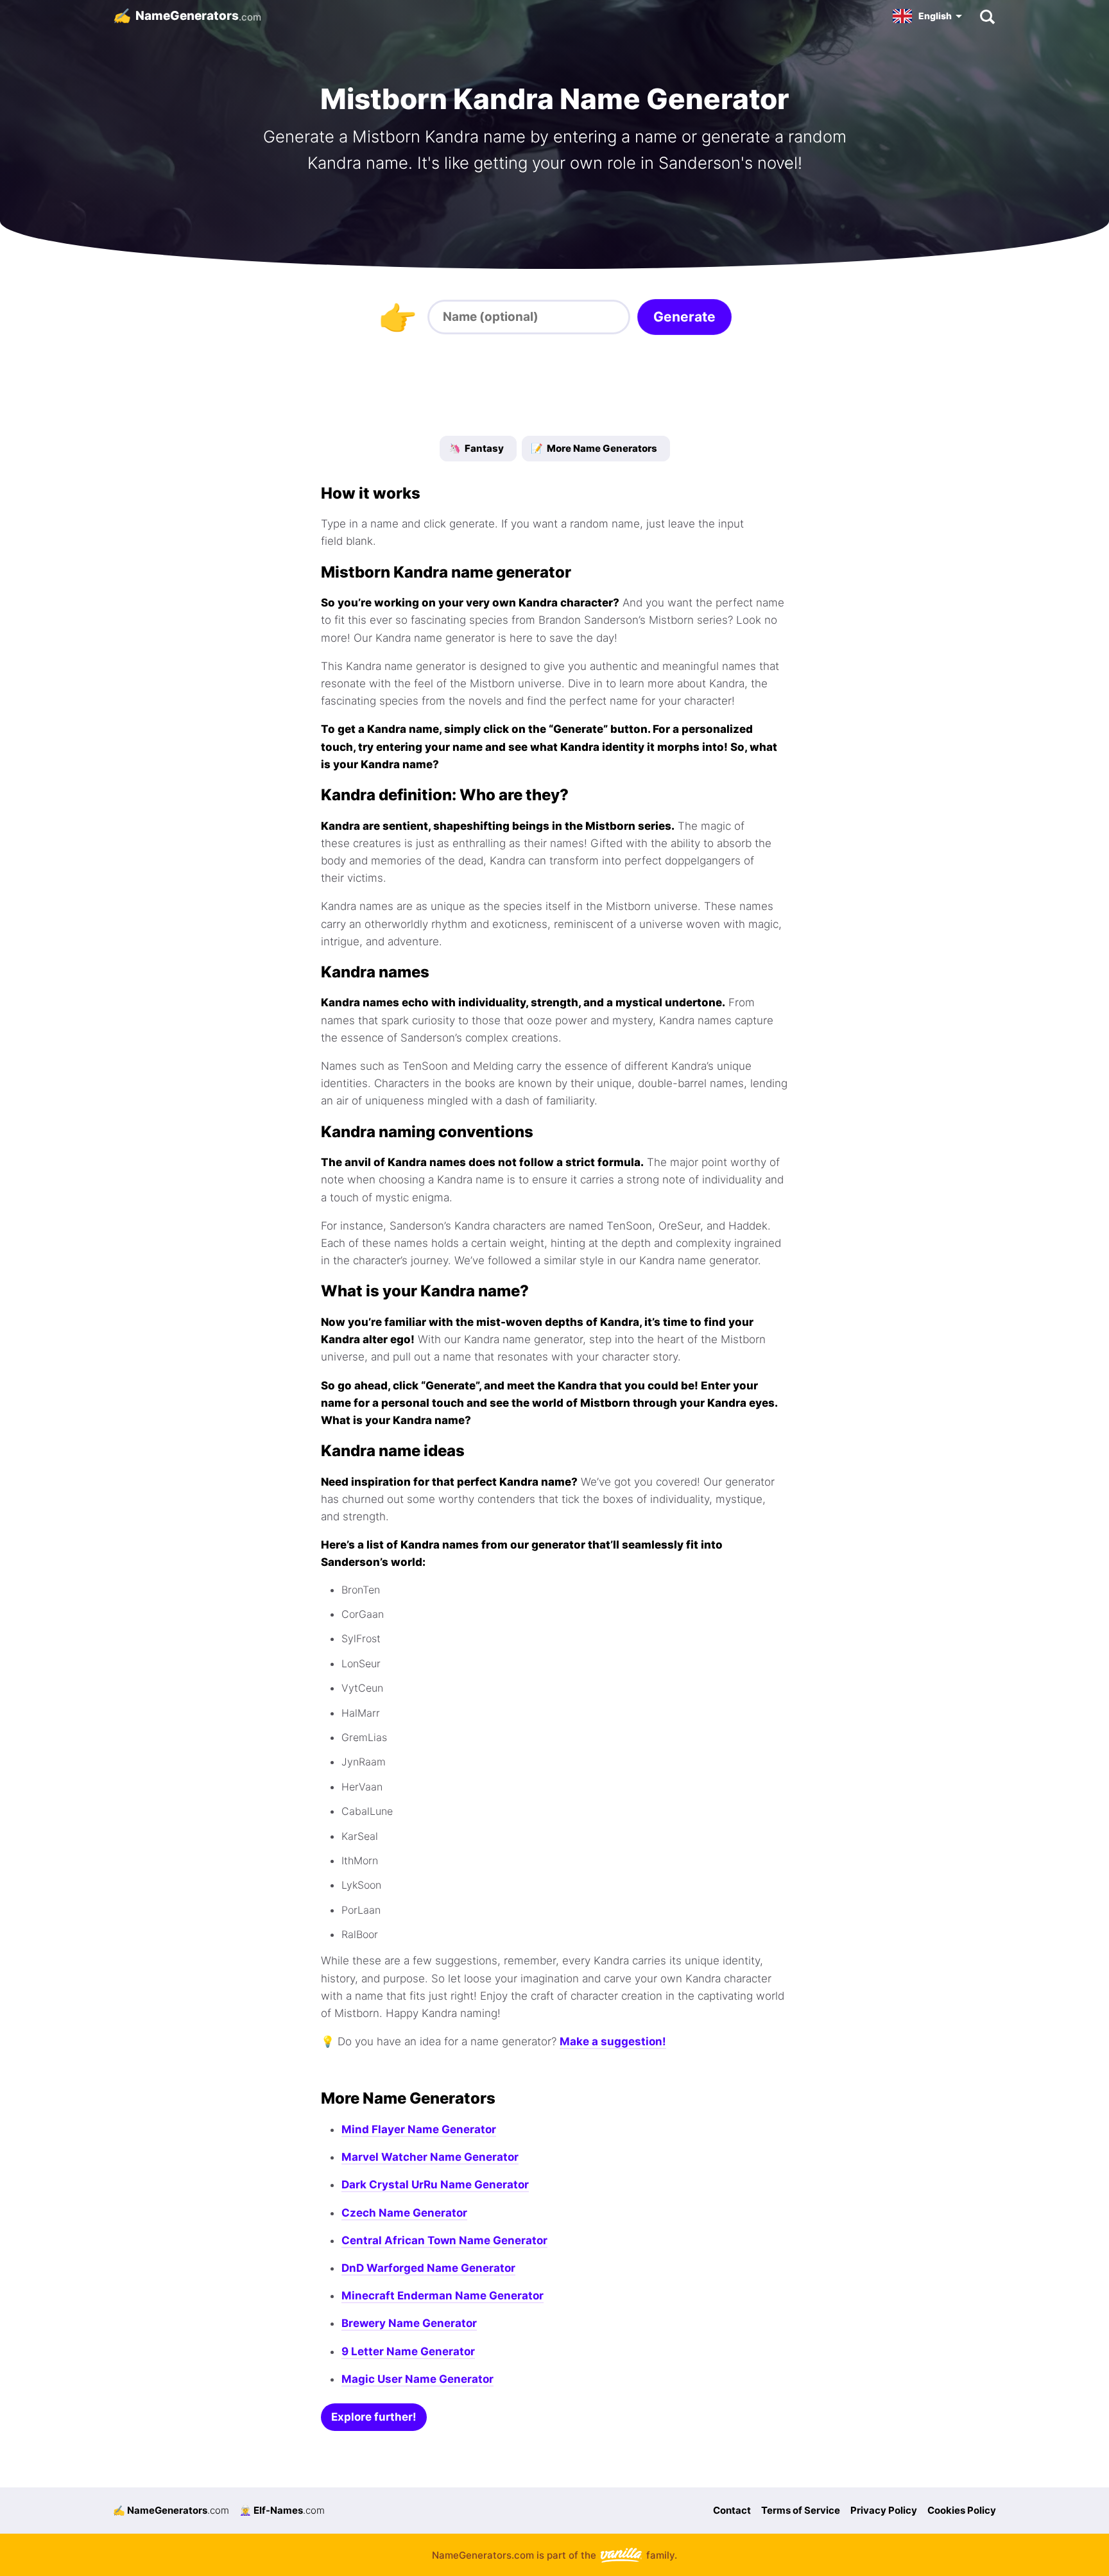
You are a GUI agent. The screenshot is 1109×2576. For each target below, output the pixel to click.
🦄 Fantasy (476, 448)
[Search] (987, 16)
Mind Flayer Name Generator (419, 2129)
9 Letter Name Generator (408, 2351)
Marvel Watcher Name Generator (430, 2157)
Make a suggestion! (613, 2041)
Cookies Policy (962, 2510)
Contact (732, 2510)
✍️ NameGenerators (171, 2510)
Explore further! (374, 2417)
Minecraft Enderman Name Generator (443, 2296)
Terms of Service (801, 2510)
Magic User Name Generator (417, 2379)
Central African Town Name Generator (444, 2240)
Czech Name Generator (404, 2213)
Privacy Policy (884, 2510)
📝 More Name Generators (594, 448)
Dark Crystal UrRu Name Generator (435, 2185)
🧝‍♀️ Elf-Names (282, 2510)
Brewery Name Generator (409, 2323)
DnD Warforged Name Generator (428, 2268)
